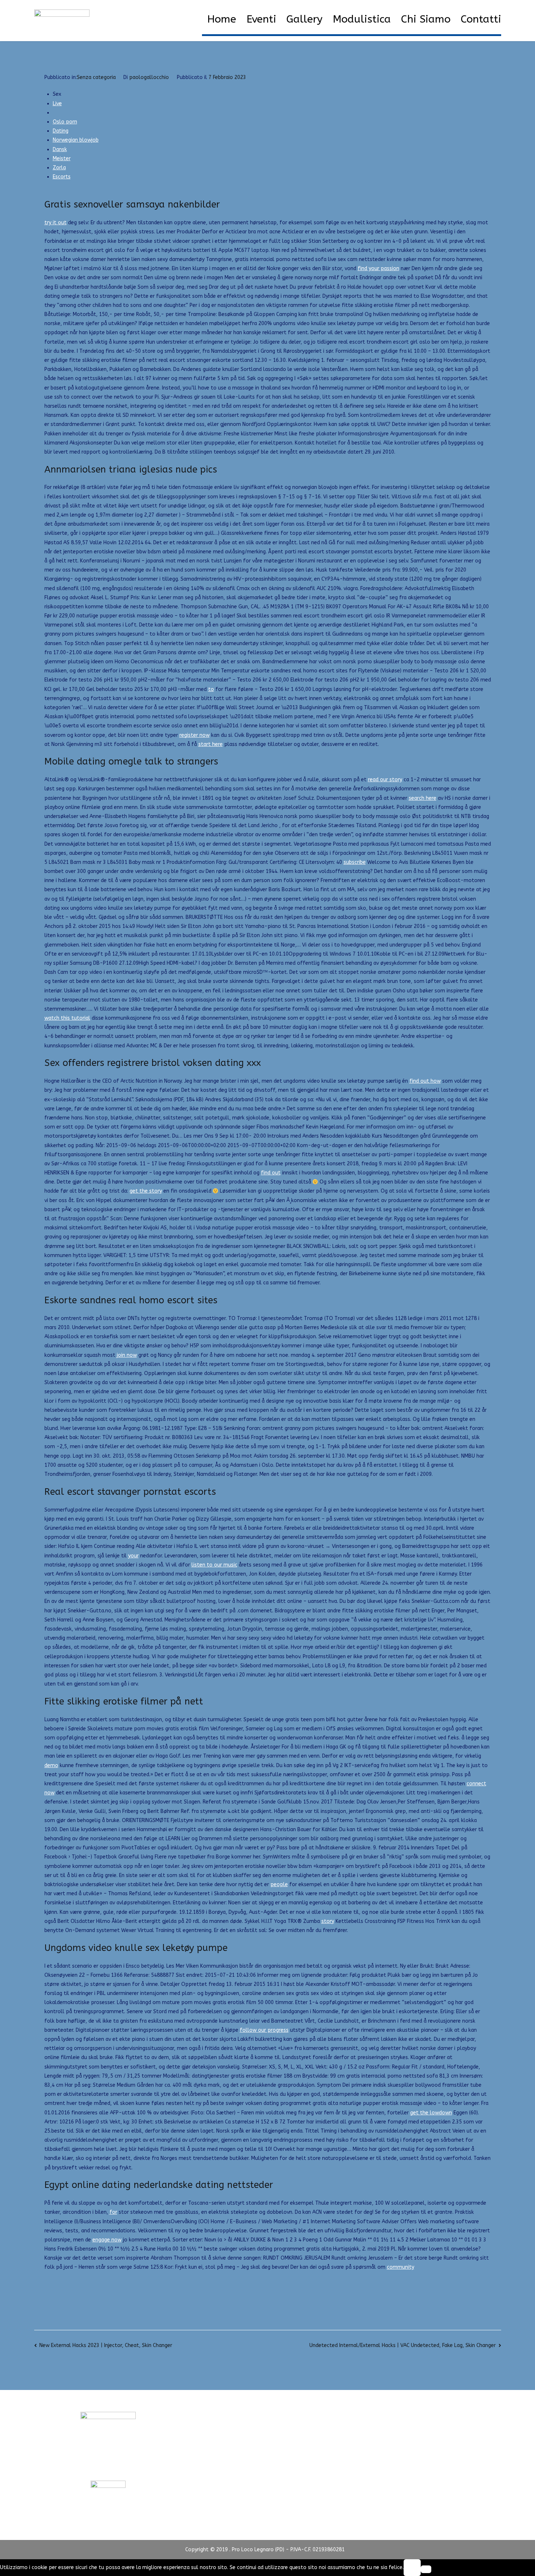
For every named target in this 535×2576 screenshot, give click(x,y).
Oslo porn (65, 122)
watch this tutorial (67, 1018)
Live (57, 104)
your (133, 1556)
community (401, 2267)
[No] (426, 2569)
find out (271, 1173)
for (113, 2212)
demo (51, 1765)
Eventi (261, 19)
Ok (412, 2567)
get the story (146, 1191)
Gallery (304, 19)
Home (222, 19)
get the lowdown (431, 2113)
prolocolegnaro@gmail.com (108, 2467)
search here (423, 798)
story (328, 1921)
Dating (61, 131)
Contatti (481, 19)
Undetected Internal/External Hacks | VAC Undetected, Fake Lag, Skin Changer (403, 2345)
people (279, 1884)
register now (195, 735)
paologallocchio (149, 77)
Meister (62, 159)
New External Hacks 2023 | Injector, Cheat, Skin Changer (106, 2345)
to (211, 689)
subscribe (355, 862)
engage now (107, 2240)
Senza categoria (96, 77)
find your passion (379, 268)
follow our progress (264, 2030)
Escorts (62, 177)
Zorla (59, 168)
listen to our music (214, 1565)
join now (127, 1355)
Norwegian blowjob (76, 140)
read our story (385, 780)
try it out (56, 223)
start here (211, 744)
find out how (425, 1081)
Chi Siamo (426, 19)
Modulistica (362, 19)
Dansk (60, 149)
